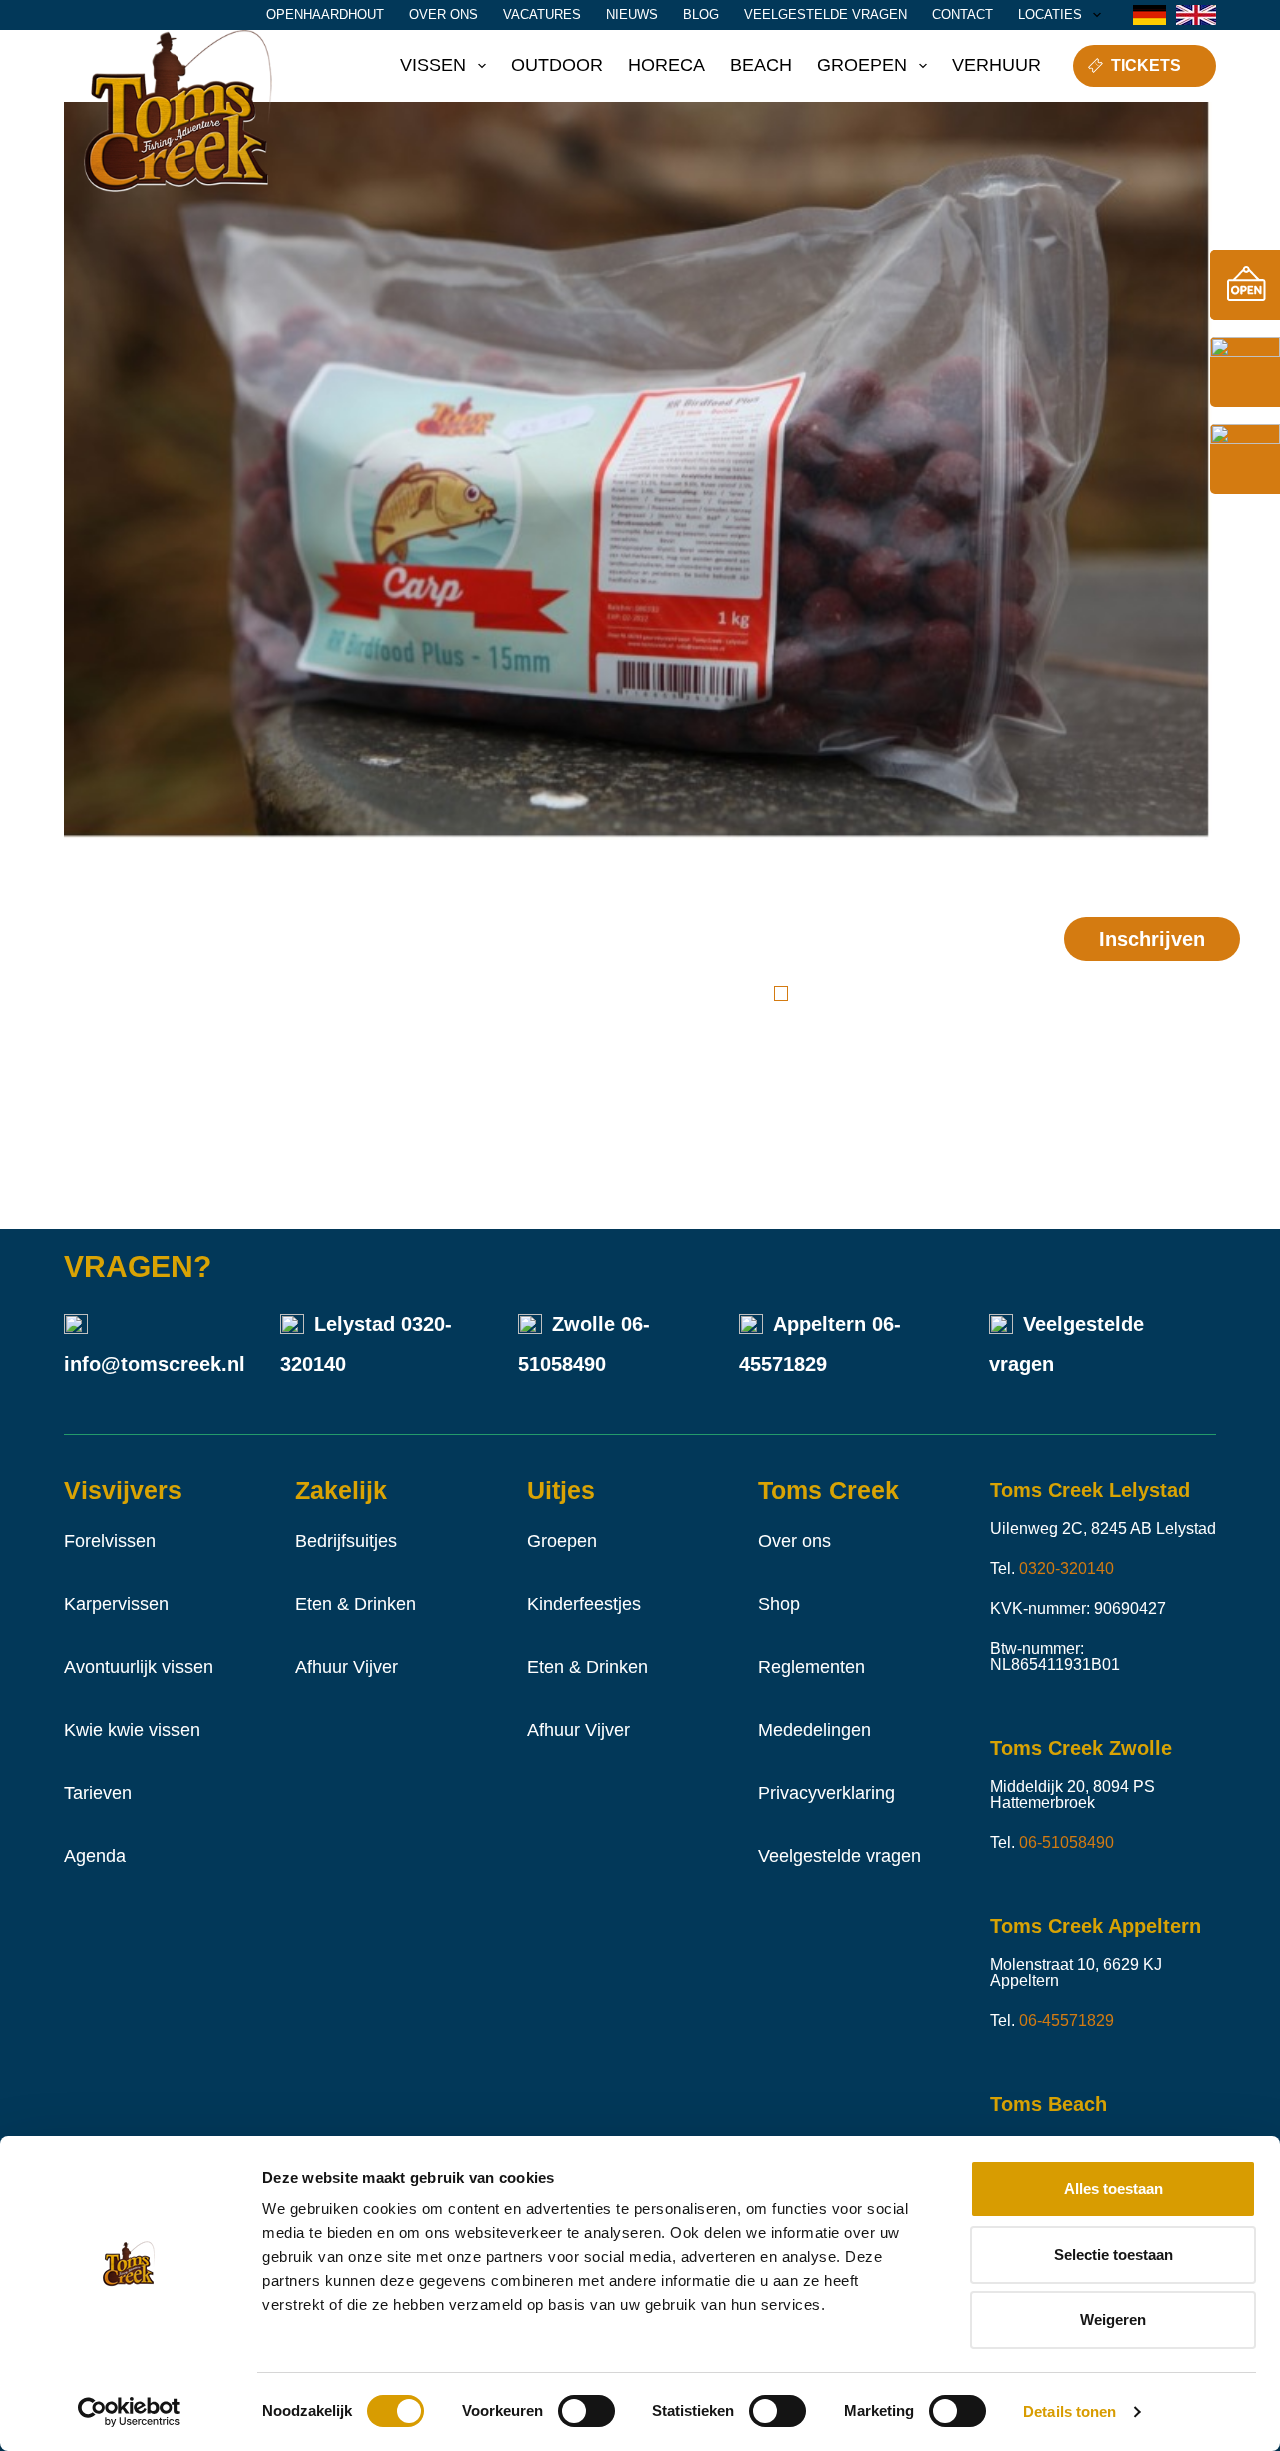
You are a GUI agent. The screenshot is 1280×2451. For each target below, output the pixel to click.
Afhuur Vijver (346, 1667)
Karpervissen (116, 1604)
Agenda (95, 1856)
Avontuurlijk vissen (138, 1667)
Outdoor (557, 65)
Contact (962, 14)
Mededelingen (814, 1730)
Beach (761, 65)
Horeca (666, 65)
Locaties (1050, 14)
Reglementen (811, 1667)
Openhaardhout (325, 14)
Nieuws (632, 14)
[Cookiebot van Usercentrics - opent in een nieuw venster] (129, 2412)
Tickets (1146, 65)
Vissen (433, 65)
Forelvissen (110, 1541)
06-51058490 (1066, 1842)
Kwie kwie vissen (132, 1730)
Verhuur (996, 65)
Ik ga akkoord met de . (888, 1006)
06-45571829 (1066, 2020)
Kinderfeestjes (584, 1604)
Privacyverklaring (826, 1793)
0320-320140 (1066, 1568)
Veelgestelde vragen (825, 14)
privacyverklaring (859, 1018)
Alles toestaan (1113, 2188)
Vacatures (542, 14)
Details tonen (1069, 2411)
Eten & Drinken (355, 1604)
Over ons (443, 14)
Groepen (862, 65)
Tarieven (98, 1793)
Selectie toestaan (1113, 2254)
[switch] (586, 2411)
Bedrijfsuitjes (346, 1541)
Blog (701, 14)
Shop (779, 1604)
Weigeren (1113, 2319)
